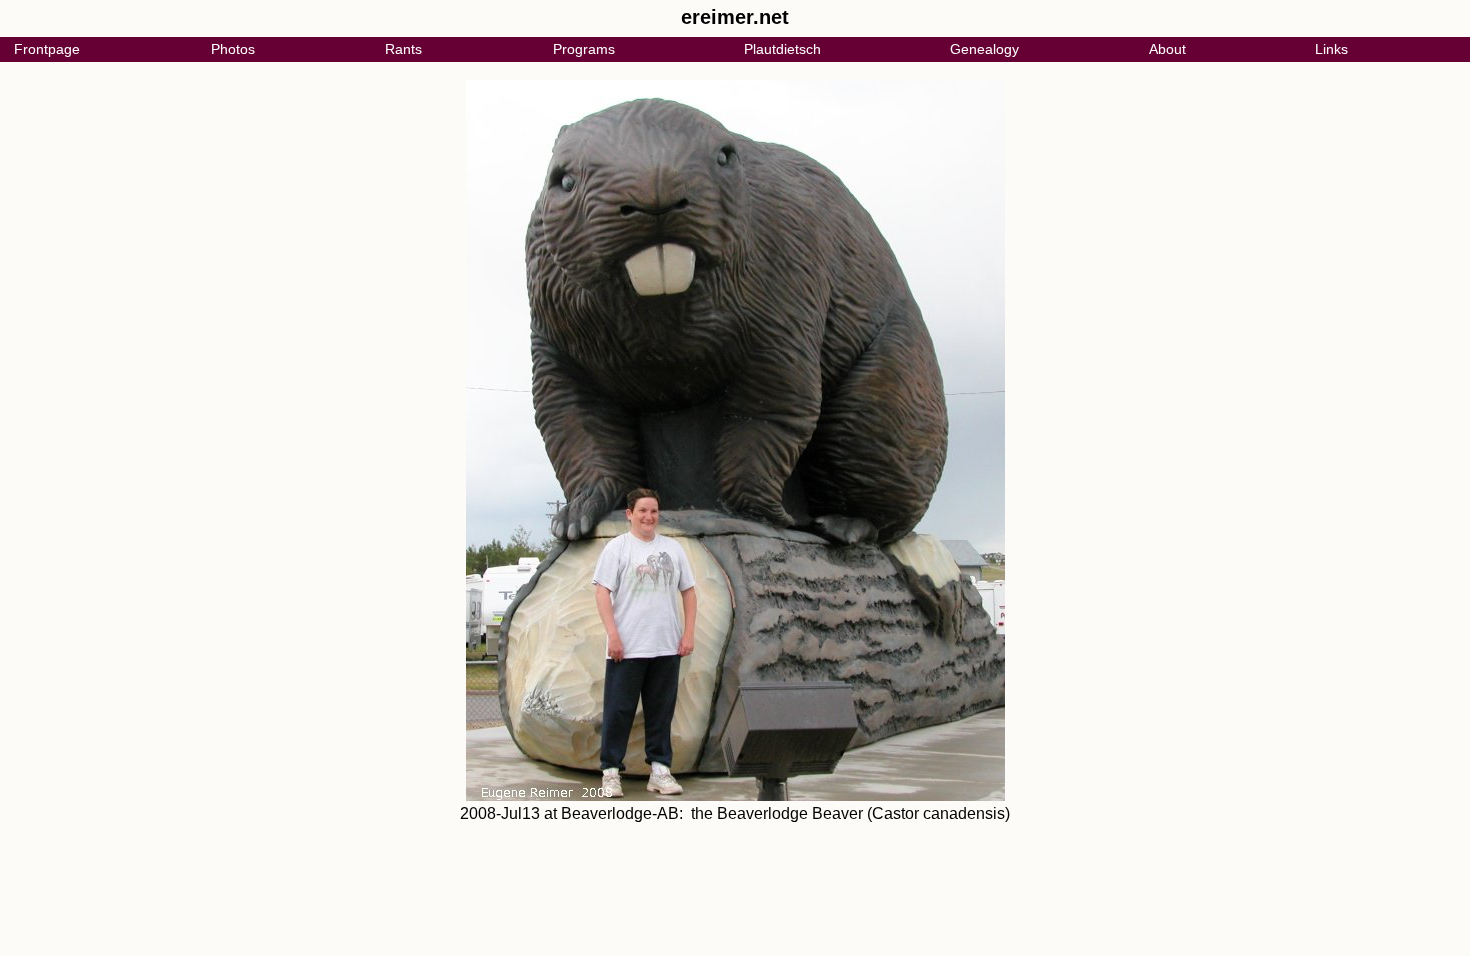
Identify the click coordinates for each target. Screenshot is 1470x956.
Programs (584, 49)
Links (1331, 49)
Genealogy (984, 49)
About (1167, 49)
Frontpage (47, 49)
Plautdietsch (782, 49)
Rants (403, 49)
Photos (233, 49)
